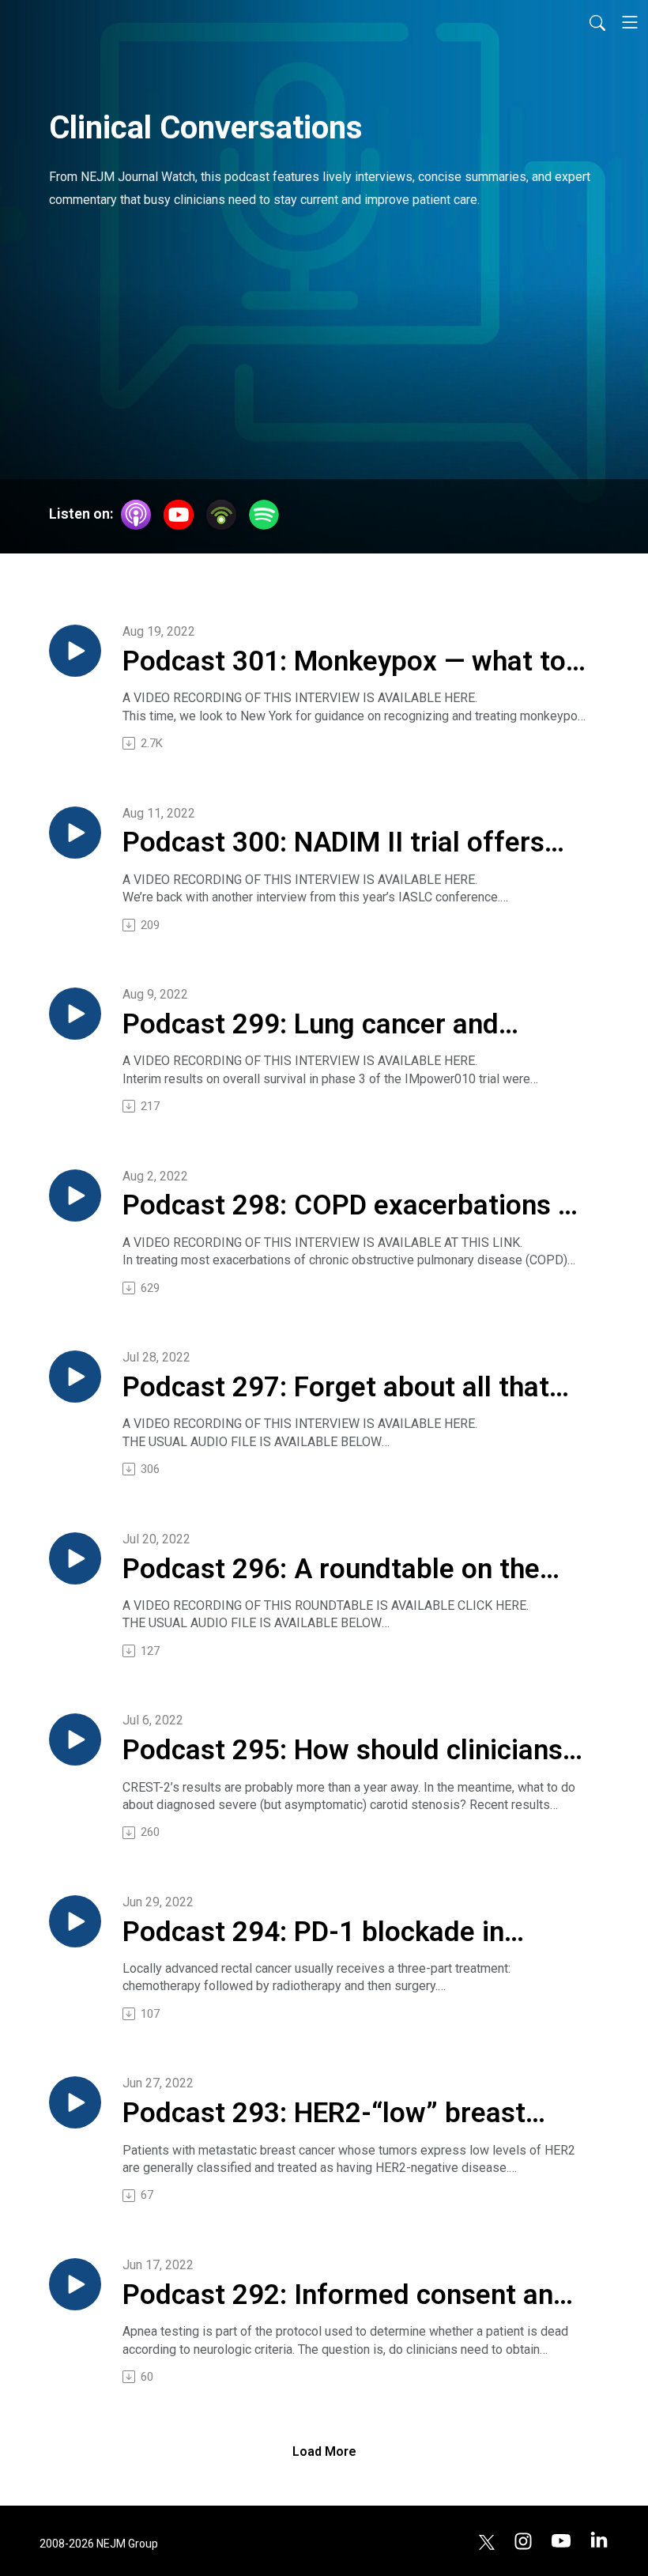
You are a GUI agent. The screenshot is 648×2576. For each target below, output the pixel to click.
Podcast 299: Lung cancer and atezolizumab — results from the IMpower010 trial (325, 1025)
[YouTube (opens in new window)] (179, 515)
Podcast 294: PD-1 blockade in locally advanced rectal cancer (313, 1933)
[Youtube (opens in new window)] (561, 2541)
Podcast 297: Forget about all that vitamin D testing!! (336, 1388)
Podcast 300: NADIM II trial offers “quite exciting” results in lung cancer (333, 844)
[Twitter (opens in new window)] (487, 2541)
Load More (324, 2451)
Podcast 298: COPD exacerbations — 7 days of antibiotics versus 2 (350, 1207)
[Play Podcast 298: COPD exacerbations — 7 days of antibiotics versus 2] (75, 1195)
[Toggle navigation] (630, 22)
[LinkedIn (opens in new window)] (599, 2541)
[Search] (597, 22)
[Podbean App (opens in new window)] (221, 515)
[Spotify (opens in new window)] (264, 515)
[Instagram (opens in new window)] (523, 2541)
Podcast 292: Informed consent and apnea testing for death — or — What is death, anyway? (349, 2296)
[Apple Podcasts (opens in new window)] (136, 515)
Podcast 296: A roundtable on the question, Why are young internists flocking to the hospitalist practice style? (337, 1570)
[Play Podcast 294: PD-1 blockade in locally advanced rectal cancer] (75, 1921)
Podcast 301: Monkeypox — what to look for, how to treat (344, 663)
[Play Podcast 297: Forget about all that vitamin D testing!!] (75, 1377)
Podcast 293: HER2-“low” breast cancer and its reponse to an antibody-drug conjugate (324, 2114)
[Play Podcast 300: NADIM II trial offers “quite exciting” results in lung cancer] (75, 833)
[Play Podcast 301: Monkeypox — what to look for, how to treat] (75, 651)
